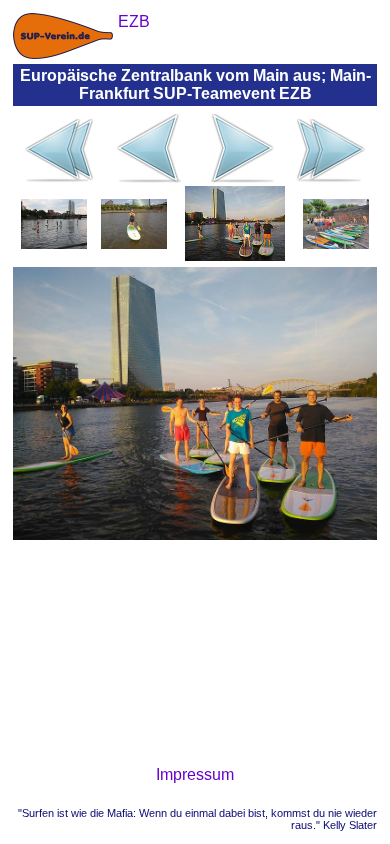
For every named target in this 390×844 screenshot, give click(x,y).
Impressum (195, 774)
